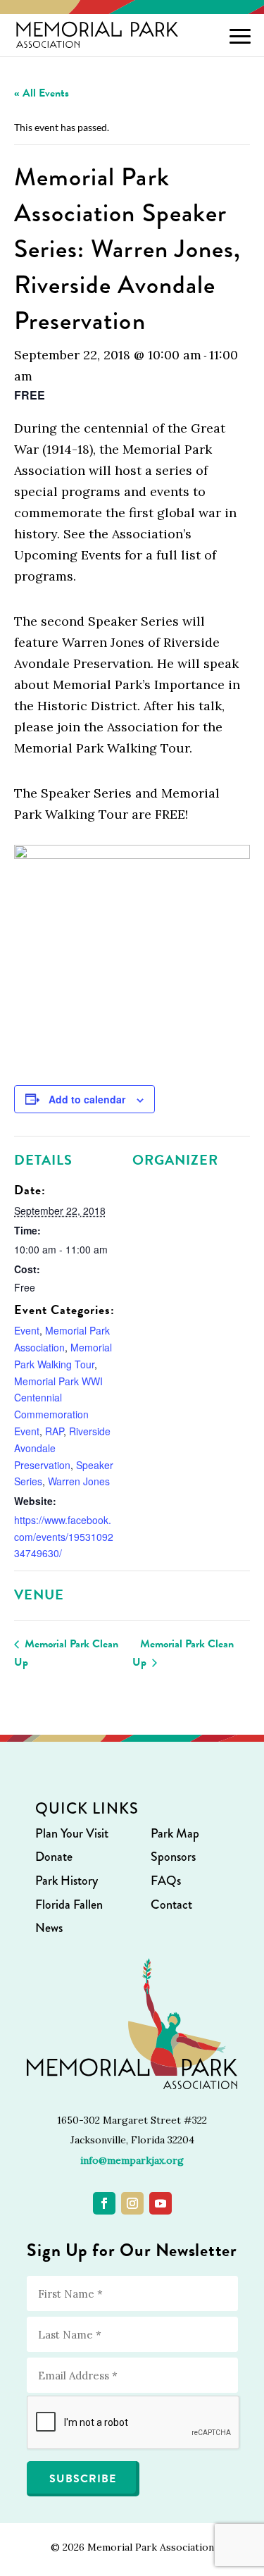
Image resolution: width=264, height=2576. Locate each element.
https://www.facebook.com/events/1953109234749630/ (64, 1537)
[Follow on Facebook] (104, 2203)
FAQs (166, 1881)
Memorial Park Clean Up (66, 1653)
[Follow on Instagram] (132, 2203)
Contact (171, 1905)
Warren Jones (79, 1481)
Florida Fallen (69, 1905)
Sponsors (173, 1857)
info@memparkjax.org (132, 2160)
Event (27, 1330)
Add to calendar (87, 1099)
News (49, 1928)
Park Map (175, 1833)
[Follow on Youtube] (161, 2203)
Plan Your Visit (72, 1833)
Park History (67, 1881)
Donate (54, 1857)
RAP (54, 1431)
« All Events (42, 93)
